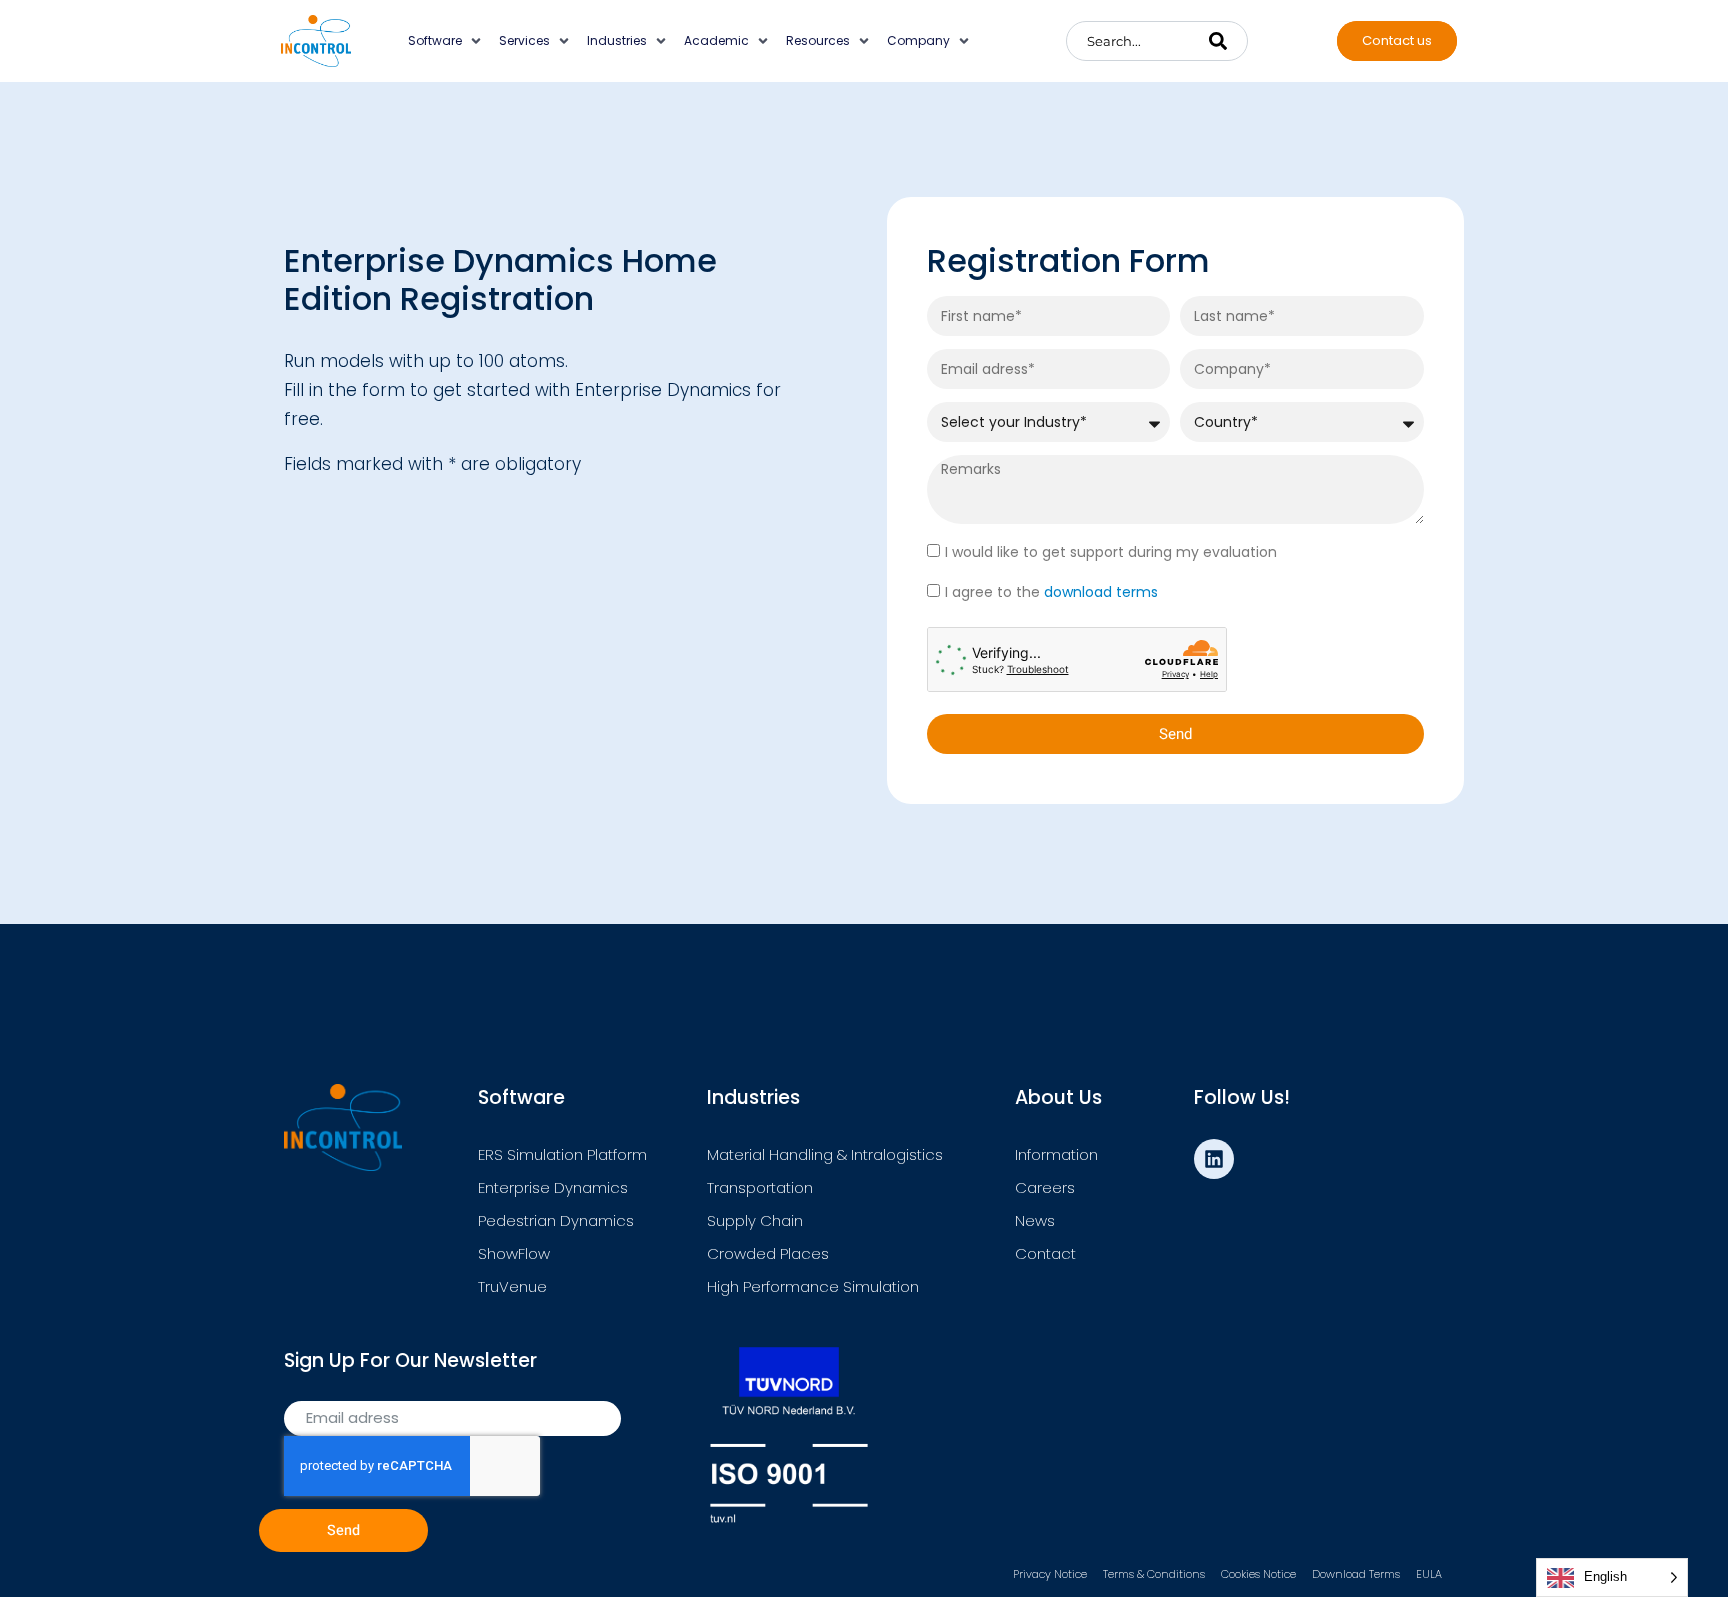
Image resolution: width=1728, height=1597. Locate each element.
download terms (1101, 592)
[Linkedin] (1214, 1159)
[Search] (1218, 41)
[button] (446, 41)
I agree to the (1051, 592)
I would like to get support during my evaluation (1111, 552)
